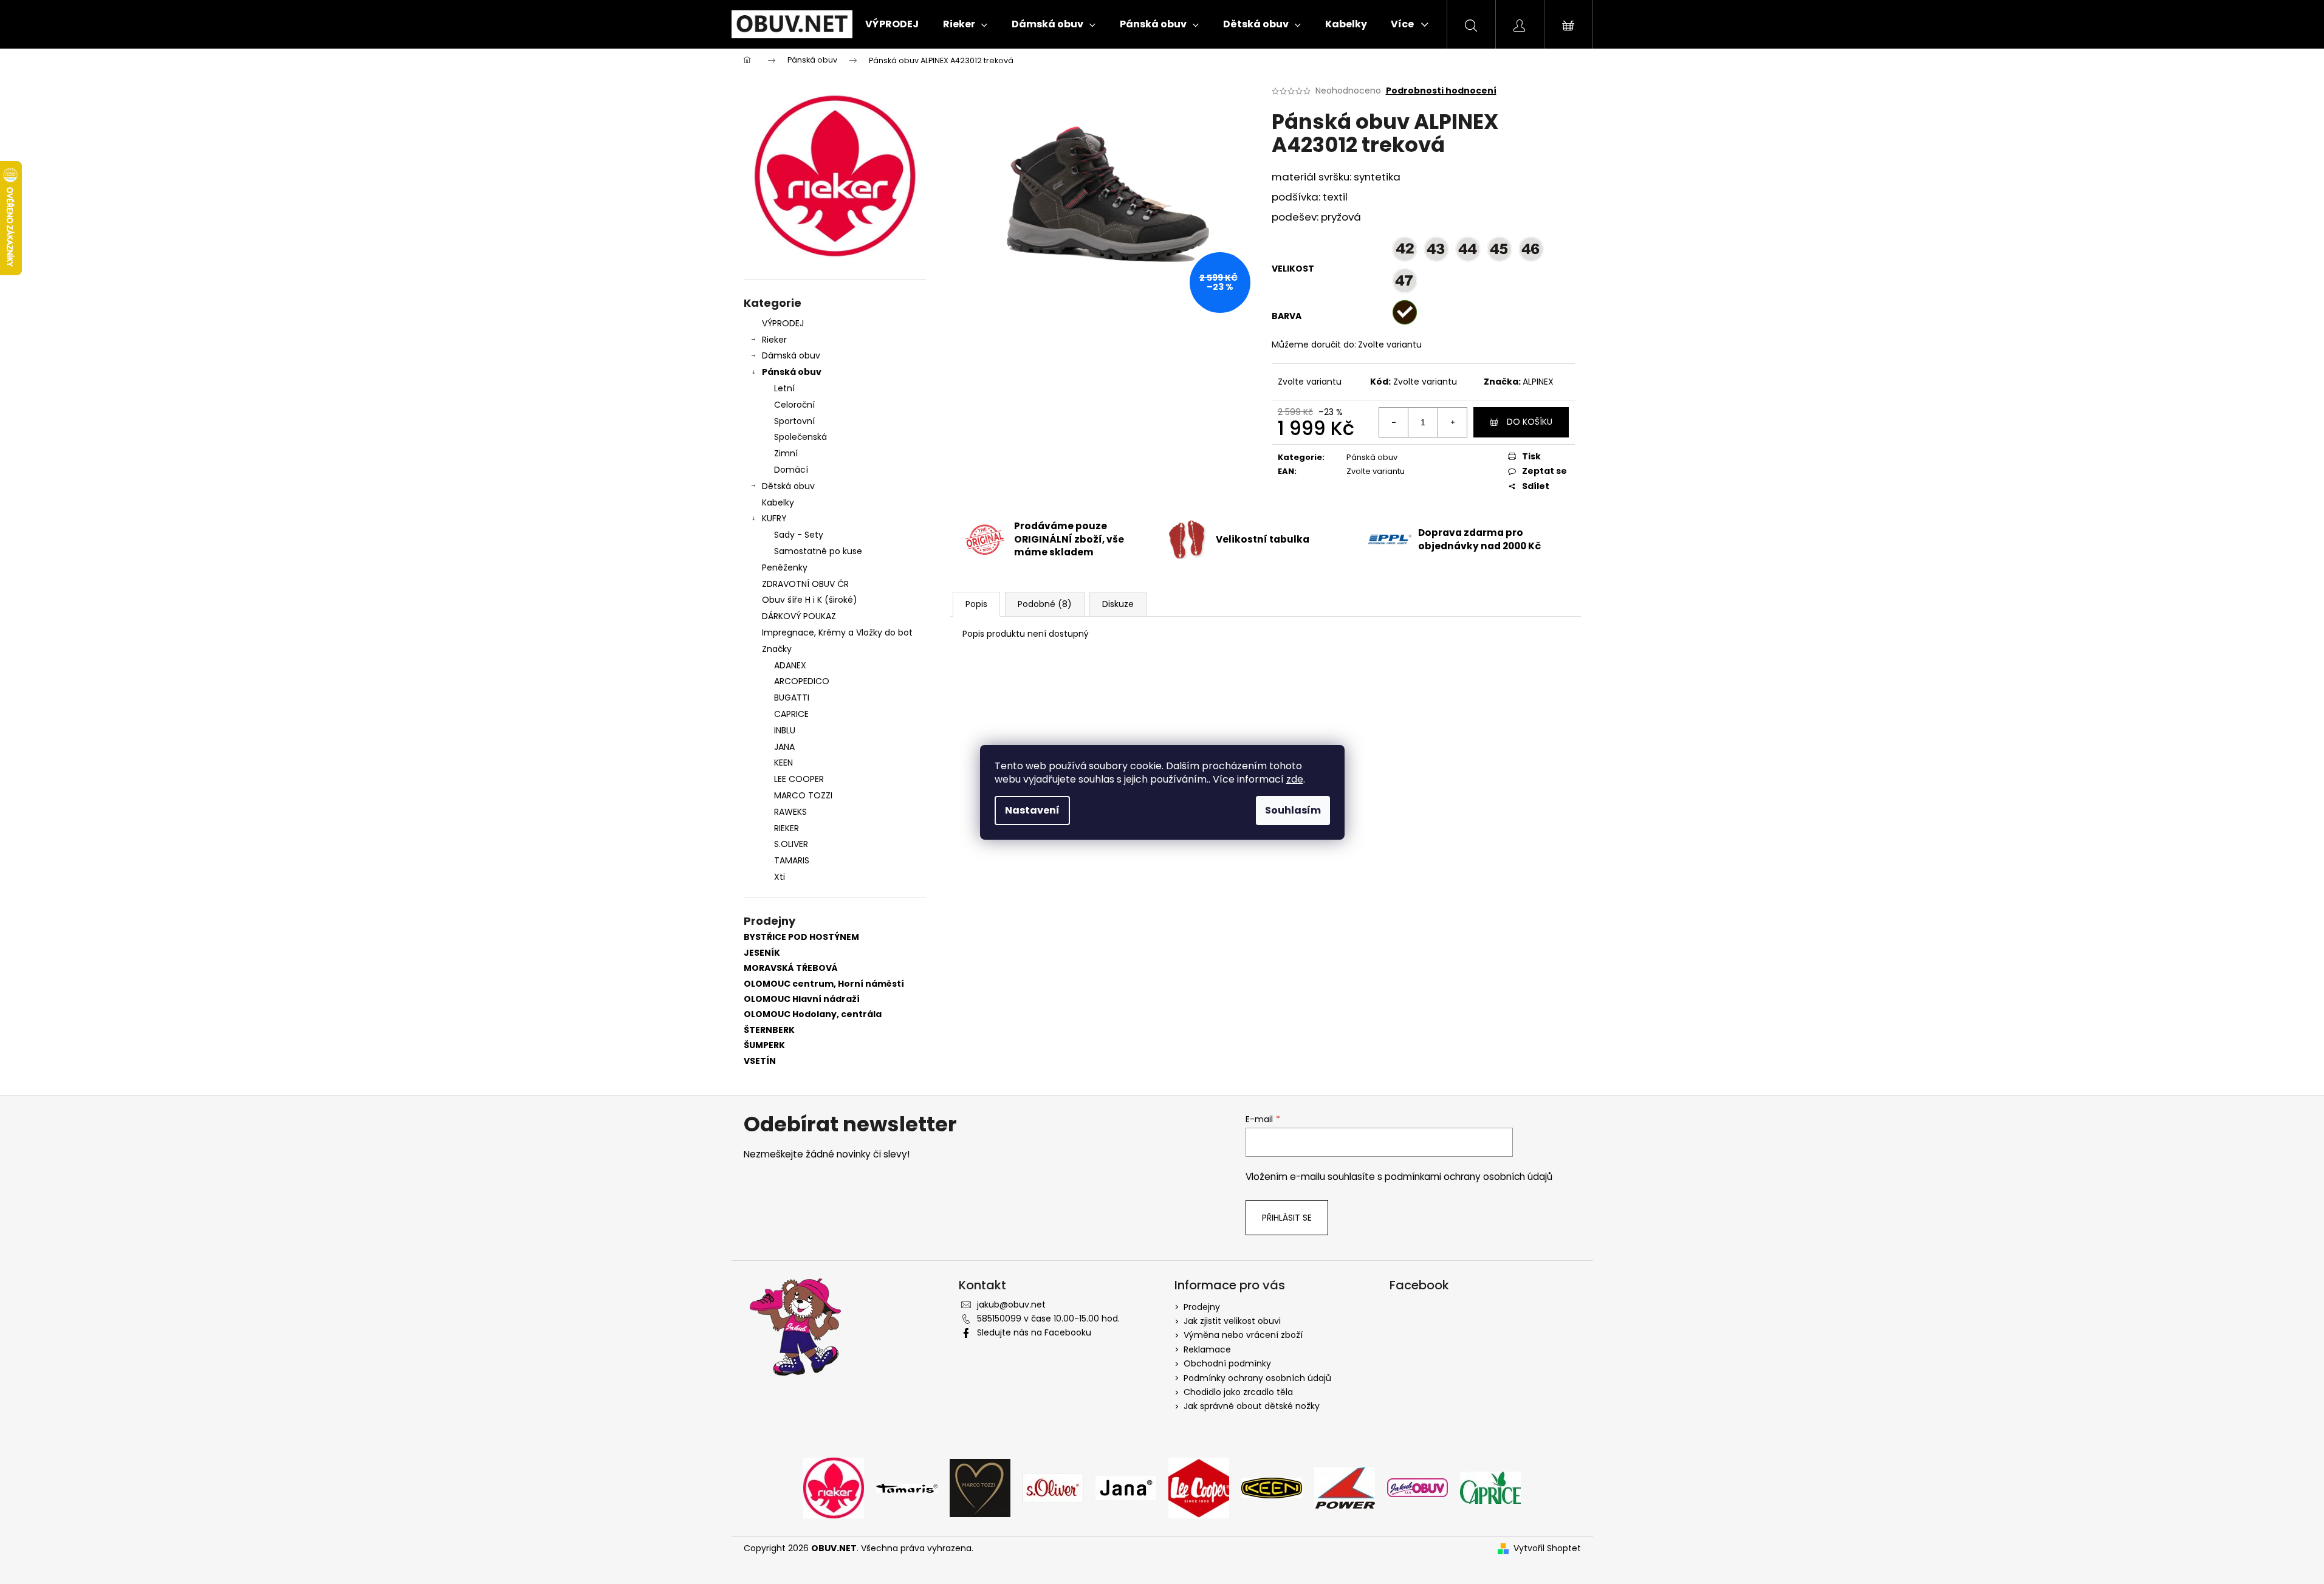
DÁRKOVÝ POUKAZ (799, 616)
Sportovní (794, 421)
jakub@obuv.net (1011, 1305)
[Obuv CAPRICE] (1490, 1487)
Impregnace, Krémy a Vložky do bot (837, 633)
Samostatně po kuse (818, 551)
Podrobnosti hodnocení (1441, 91)
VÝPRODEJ (783, 323)
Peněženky (785, 567)
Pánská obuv (792, 372)
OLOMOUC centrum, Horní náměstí (824, 984)
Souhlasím (1293, 810)
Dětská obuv (788, 486)
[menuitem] (892, 24)
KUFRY (774, 518)
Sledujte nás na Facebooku (1034, 1332)
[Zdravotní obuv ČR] (1417, 1487)
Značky (777, 649)
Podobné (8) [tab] (1045, 604)
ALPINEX (1538, 382)
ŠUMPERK (764, 1045)
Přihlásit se (1287, 1218)
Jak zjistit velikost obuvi (1232, 1321)
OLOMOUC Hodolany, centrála (813, 1014)
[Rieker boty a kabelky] (834, 1487)
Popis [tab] (976, 604)
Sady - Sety (799, 535)
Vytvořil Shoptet (1547, 1548)
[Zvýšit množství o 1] (1452, 422)
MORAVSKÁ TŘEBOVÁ (791, 968)
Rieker (774, 340)
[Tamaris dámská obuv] (907, 1487)
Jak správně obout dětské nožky (1252, 1406)
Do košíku (1530, 422)
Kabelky (778, 502)
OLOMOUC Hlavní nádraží (802, 999)
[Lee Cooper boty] (1199, 1487)
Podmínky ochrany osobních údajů (1257, 1378)
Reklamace (1207, 1349)
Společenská (800, 437)
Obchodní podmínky (1227, 1363)
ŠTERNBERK (769, 1030)
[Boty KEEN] (1272, 1487)
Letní (784, 388)
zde (1295, 779)
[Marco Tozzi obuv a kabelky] (980, 1487)
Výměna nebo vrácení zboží (1243, 1335)
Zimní (786, 453)
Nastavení (1032, 810)
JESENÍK (762, 953)
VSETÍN (760, 1061)
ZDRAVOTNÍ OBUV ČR (805, 584)
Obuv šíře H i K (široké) (810, 600)
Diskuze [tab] (1118, 604)
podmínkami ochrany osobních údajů (1469, 1177)
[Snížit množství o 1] (1394, 422)
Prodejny (1202, 1307)
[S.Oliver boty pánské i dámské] (1053, 1487)
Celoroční (794, 405)
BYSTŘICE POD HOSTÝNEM (801, 937)
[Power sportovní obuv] (1345, 1487)
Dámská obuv (791, 355)
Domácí (791, 470)
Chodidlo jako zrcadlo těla (1238, 1392)
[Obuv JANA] (1126, 1487)
